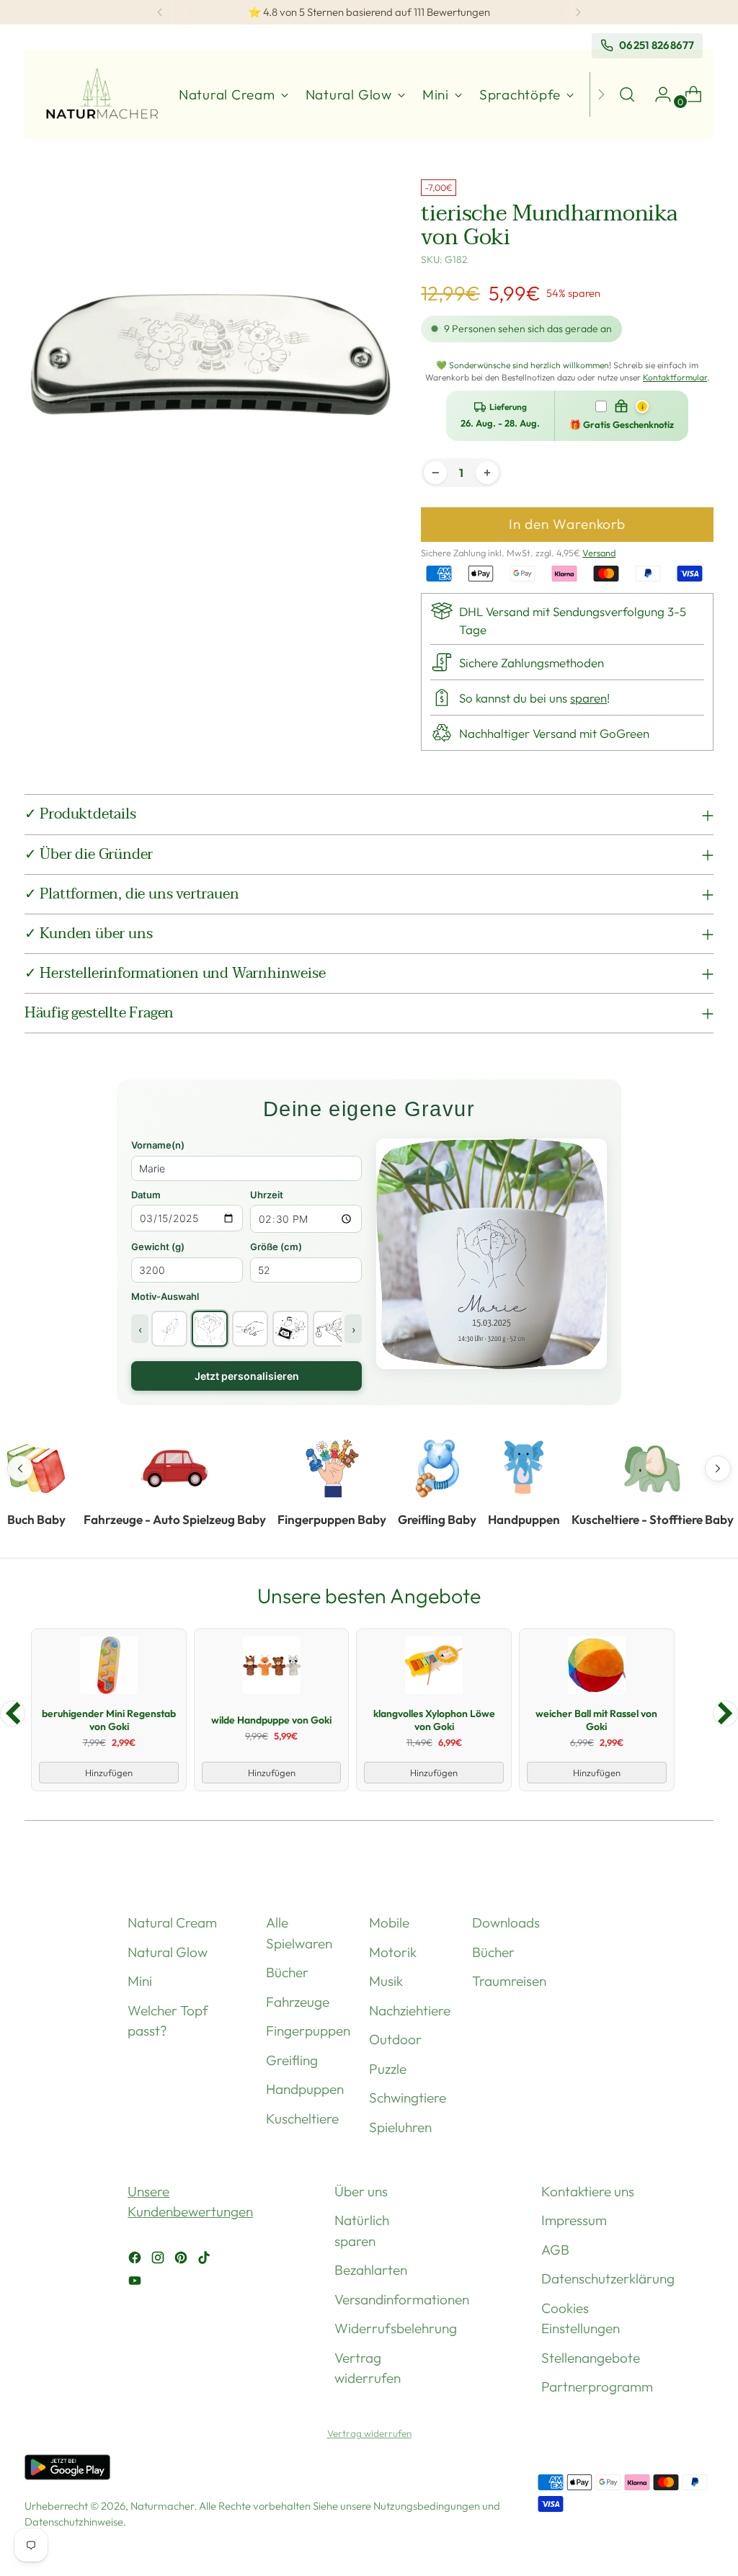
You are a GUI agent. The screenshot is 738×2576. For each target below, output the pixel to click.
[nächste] (578, 12)
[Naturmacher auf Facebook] (136, 2260)
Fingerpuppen (308, 2031)
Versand (599, 553)
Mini (140, 1981)
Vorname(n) (158, 1145)
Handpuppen (305, 2089)
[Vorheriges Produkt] (13, 1713)
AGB (555, 2250)
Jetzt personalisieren (247, 1376)
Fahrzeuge (298, 2002)
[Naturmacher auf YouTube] (136, 2283)
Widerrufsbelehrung (396, 2328)
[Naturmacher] (100, 95)
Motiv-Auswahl (165, 1296)
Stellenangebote (591, 2358)
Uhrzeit (267, 1195)
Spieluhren (400, 2127)
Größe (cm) (276, 1247)
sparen (588, 698)
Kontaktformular (675, 377)
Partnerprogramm (597, 2386)
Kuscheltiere (302, 2118)
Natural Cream (172, 1922)
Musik (386, 1981)
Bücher (287, 1972)
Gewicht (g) (158, 1247)
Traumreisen (509, 1981)
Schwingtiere (408, 2098)
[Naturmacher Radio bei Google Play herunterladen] (67, 2470)
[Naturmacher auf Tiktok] (205, 2260)
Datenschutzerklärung (608, 2278)
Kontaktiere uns (588, 2191)
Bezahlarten (371, 2270)
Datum (146, 1195)
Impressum (574, 2220)
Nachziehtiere (410, 2010)
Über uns (361, 2191)
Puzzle (388, 2069)
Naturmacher (162, 2506)
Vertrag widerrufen (369, 2433)
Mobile (389, 1922)
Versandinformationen (402, 2299)
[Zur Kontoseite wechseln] (657, 94)
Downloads (506, 1922)
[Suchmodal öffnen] (627, 94)
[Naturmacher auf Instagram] (159, 2260)
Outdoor (395, 2039)
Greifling (292, 2060)
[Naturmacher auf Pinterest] (182, 2260)
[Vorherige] (160, 12)
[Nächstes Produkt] (725, 1713)
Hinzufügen (109, 1773)
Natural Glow (168, 1952)
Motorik (393, 1952)
